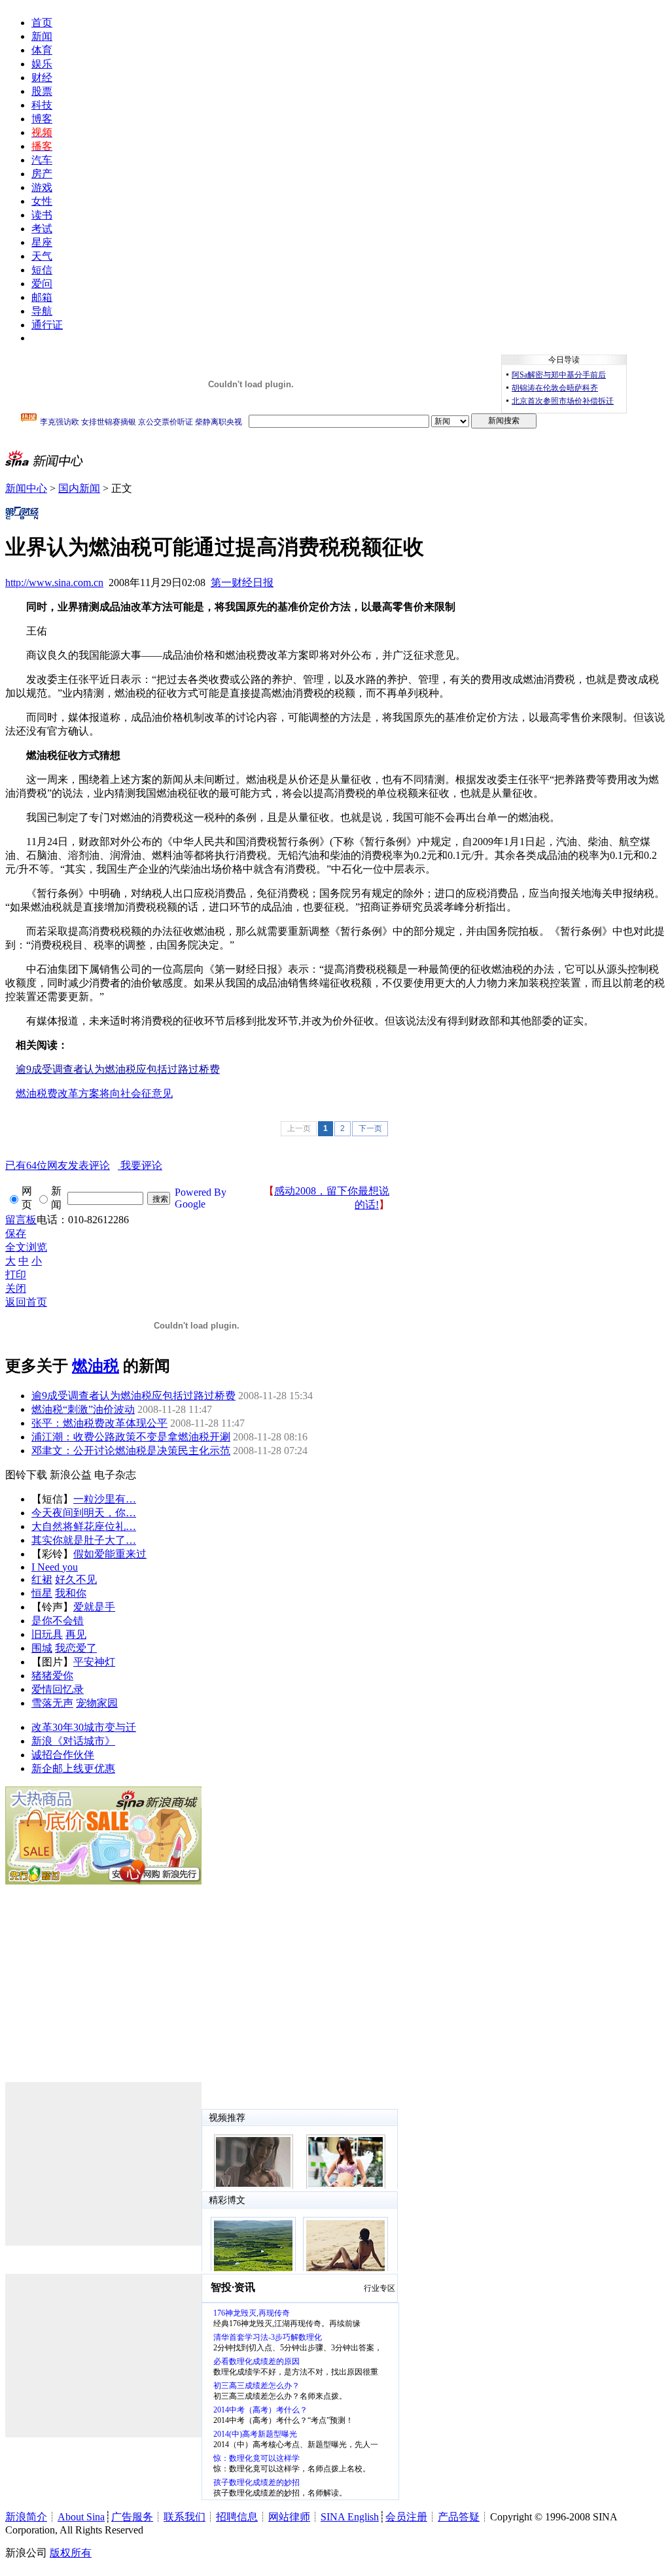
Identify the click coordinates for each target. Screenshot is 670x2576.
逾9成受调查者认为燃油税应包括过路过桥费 (133, 1396)
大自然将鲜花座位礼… (84, 1526)
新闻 (42, 36)
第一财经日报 (242, 583)
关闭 (16, 1288)
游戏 (42, 187)
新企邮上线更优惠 (73, 1768)
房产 (42, 174)
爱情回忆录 (58, 1689)
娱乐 (42, 64)
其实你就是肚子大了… (84, 1540)
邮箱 (42, 297)
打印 (16, 1275)
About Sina (81, 2517)
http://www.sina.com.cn (54, 583)
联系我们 (185, 2517)
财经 (42, 78)
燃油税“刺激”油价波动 (83, 1409)
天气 (42, 256)
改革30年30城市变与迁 (84, 1727)
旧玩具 (47, 1634)
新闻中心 (26, 488)
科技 (42, 105)
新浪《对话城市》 (73, 1741)
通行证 (47, 325)
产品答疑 (459, 2517)
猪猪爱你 (52, 1676)
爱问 (42, 284)
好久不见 (76, 1579)
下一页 (370, 1128)
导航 (42, 311)
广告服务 (132, 2517)
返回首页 (26, 1302)
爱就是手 (94, 1607)
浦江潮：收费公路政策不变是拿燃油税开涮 (131, 1437)
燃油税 (96, 1366)
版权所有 (71, 2553)
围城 (42, 1648)
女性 (42, 201)
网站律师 (289, 2517)
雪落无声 (52, 1703)
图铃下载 (26, 1475)
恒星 (42, 1593)
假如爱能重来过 (110, 1554)
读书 (42, 215)
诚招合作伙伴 (63, 1755)
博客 (42, 119)
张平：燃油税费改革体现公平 (99, 1423)
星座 (42, 242)
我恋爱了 (76, 1648)
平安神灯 (94, 1662)
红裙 (42, 1579)
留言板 (21, 1220)
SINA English (350, 2517)
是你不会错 (58, 1621)
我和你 (71, 1593)
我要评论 (84, 1165)
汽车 (42, 160)
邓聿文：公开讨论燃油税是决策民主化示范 (131, 1451)
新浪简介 (26, 2517)
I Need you (55, 1567)
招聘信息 (237, 2517)
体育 (42, 50)
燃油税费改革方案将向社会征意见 (94, 1093)
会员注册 (406, 2517)
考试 (42, 229)
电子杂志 (115, 1475)
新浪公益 (71, 1475)
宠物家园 (97, 1703)
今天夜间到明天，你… (84, 1513)
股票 (42, 91)
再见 (76, 1634)
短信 (42, 270)
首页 (42, 23)
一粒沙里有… (105, 1499)
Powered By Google (201, 1198)
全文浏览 (26, 1247)
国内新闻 (79, 488)
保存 (16, 1233)
